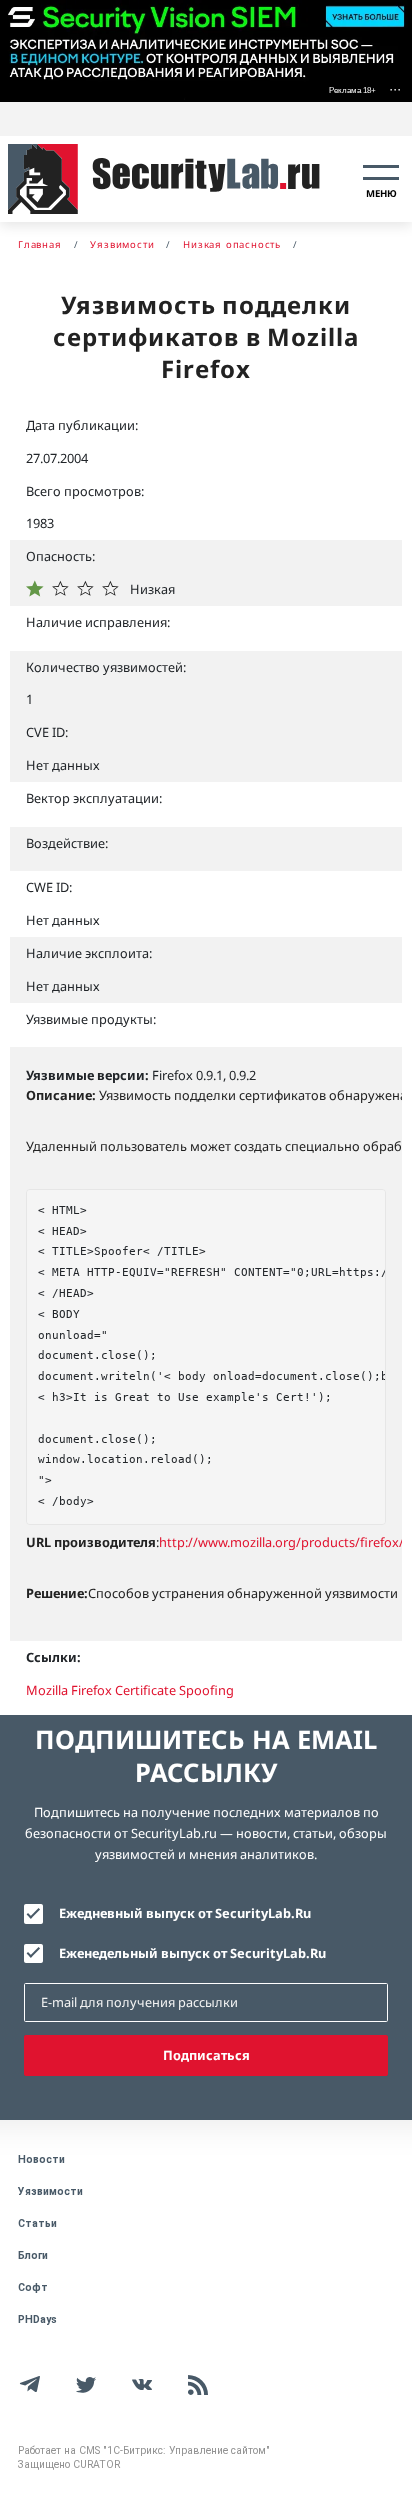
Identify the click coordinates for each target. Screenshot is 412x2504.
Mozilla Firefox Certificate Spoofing (130, 1690)
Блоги (33, 2255)
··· (395, 88)
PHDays (37, 2319)
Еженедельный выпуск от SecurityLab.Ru (192, 1953)
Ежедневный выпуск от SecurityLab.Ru (185, 1913)
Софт (33, 2287)
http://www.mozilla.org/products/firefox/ (281, 1542)
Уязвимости (50, 2191)
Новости (41, 2159)
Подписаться (206, 2055)
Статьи (37, 2223)
